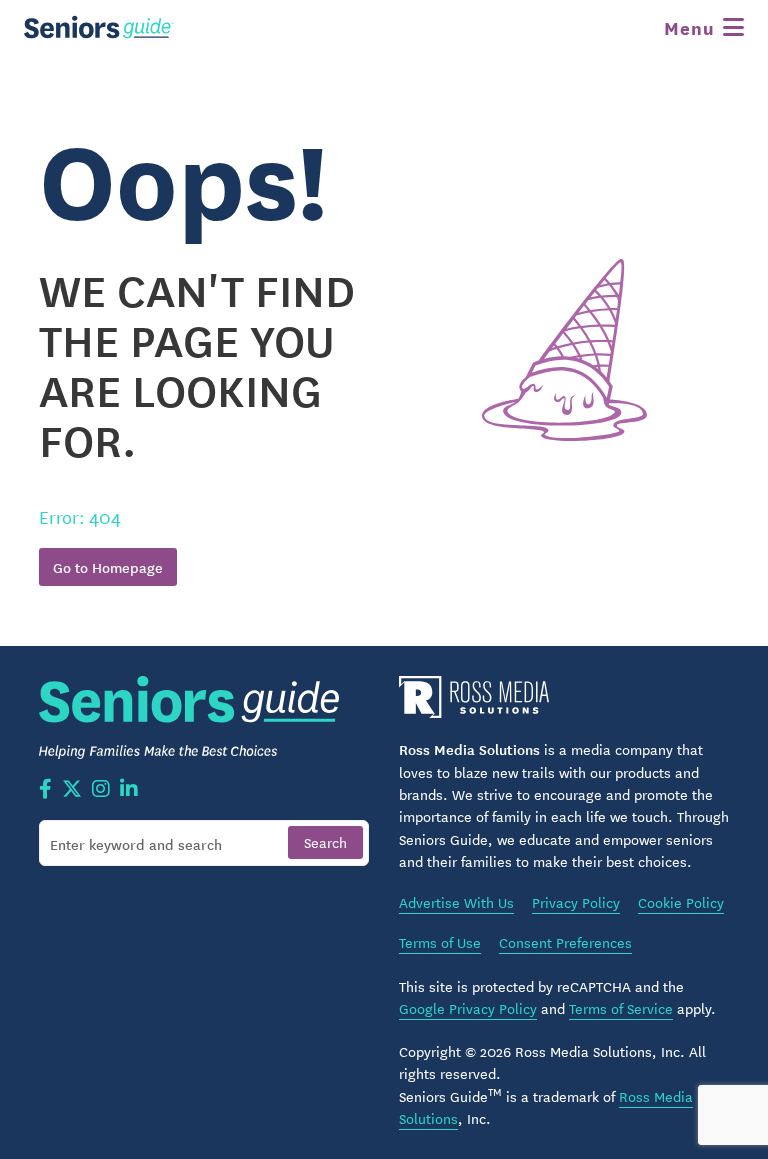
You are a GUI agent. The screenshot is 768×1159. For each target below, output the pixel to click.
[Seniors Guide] (99, 27)
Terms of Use (440, 942)
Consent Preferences (565, 942)
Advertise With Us (456, 902)
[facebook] (45, 790)
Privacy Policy (576, 902)
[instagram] (101, 790)
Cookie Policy (681, 902)
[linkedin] (129, 790)
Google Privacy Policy (468, 1008)
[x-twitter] (72, 790)
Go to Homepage (108, 567)
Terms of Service (621, 1008)
